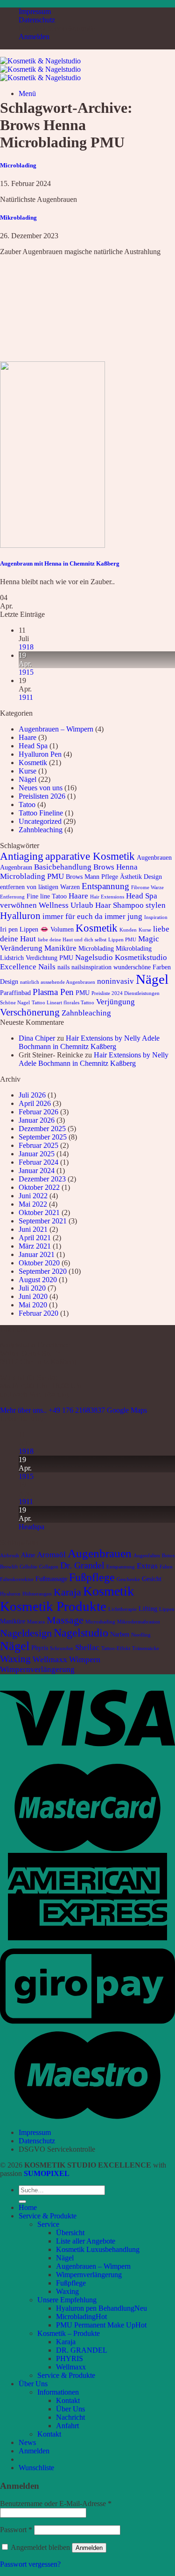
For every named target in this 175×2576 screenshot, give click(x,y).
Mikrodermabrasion (139, 1622)
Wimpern (85, 1659)
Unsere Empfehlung (67, 2300)
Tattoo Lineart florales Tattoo (63, 1003)
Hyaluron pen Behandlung (95, 2308)
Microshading (100, 1622)
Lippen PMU (122, 940)
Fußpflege (92, 1577)
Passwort (16, 2530)
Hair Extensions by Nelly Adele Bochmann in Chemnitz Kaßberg (89, 1042)
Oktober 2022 (39, 1187)
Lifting (148, 1609)
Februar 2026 (38, 1112)
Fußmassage (51, 1579)
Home (28, 2207)
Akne (28, 1555)
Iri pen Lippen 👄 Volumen (37, 929)
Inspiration (156, 917)
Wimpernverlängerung (37, 1669)
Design (153, 877)
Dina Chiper (37, 1038)
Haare (28, 737)
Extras (147, 1566)
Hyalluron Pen (40, 754)
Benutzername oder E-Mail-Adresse (56, 2503)
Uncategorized (40, 821)
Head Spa (33, 746)
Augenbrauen (154, 857)
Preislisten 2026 (42, 796)
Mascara (36, 1622)
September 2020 (43, 1271)
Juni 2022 (33, 1196)
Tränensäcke (146, 1648)
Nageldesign (26, 1633)
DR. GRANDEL (82, 2350)
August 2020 (38, 1280)
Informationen (58, 2392)
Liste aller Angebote (86, 2241)
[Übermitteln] (22, 2202)
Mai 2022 (33, 1204)
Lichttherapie (122, 1609)
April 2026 (35, 1103)
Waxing (15, 1659)
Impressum (35, 11)
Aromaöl (51, 1555)
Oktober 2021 (39, 1212)
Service (48, 2224)
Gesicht (152, 1579)
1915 (26, 672)
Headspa (31, 1527)
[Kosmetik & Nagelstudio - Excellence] (40, 69)
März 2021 (35, 1246)
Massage (65, 1620)
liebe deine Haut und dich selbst (72, 940)
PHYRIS (70, 2358)
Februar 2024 (38, 1162)
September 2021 (43, 1221)
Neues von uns (41, 788)
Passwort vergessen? (30, 2564)
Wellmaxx (50, 1659)
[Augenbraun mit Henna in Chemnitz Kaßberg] (52, 545)
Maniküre (60, 948)
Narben (120, 1634)
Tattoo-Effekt (116, 1648)
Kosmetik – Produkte (69, 2333)
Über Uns (33, 2384)
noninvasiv (115, 981)
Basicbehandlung (63, 867)
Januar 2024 (37, 1171)
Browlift (9, 1567)
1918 (26, 647)
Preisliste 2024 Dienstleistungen (126, 993)
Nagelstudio (81, 1633)
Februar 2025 (38, 1145)
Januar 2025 (37, 1154)
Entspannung (105, 886)
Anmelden (89, 2548)
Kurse (28, 771)
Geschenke (128, 1579)
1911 (26, 697)
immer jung (123, 916)
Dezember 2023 (42, 1179)
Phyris (40, 1648)
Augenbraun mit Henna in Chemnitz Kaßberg (60, 563)
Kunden (128, 930)
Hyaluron (10, 1594)
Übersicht (70, 2233)
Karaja (67, 1592)
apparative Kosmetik (90, 856)
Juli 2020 (32, 1288)
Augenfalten (147, 1556)
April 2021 (35, 1238)
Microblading (18, 165)
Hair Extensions (107, 897)
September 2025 (43, 1137)
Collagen (49, 1567)
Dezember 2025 (42, 1129)
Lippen (167, 1609)
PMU (83, 993)
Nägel (28, 779)
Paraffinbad (15, 993)
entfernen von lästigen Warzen (40, 887)
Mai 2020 (33, 1305)
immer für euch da (73, 916)
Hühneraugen (37, 1594)
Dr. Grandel (82, 1565)
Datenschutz (37, 20)
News (27, 2442)
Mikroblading (18, 218)
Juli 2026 (32, 1095)
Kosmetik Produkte (53, 1606)
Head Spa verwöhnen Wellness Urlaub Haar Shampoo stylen (83, 901)
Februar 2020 (38, 1313)
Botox (168, 1556)
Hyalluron (20, 916)
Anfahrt (67, 2426)
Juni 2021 (33, 1229)
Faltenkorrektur (17, 1579)
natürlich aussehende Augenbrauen (58, 982)
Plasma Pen (53, 992)
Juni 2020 (33, 1296)
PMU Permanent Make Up (96, 2325)
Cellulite (28, 1567)
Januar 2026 (37, 1120)
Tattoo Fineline (41, 813)
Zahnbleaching (41, 830)
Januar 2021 (37, 1254)
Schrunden (62, 1648)
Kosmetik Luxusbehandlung (98, 2249)
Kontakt (68, 2400)
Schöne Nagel (15, 1003)
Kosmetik (33, 763)
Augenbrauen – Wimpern (56, 729)
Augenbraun (16, 867)
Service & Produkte (48, 2216)
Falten (166, 1567)
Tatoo (27, 805)
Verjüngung (115, 1002)
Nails (47, 967)
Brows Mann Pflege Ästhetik (104, 877)
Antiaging (22, 856)
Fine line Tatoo (47, 896)
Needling (141, 1635)
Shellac (87, 1647)
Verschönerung (30, 1012)
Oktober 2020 (39, 1263)
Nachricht (70, 2417)
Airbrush (10, 1556)
